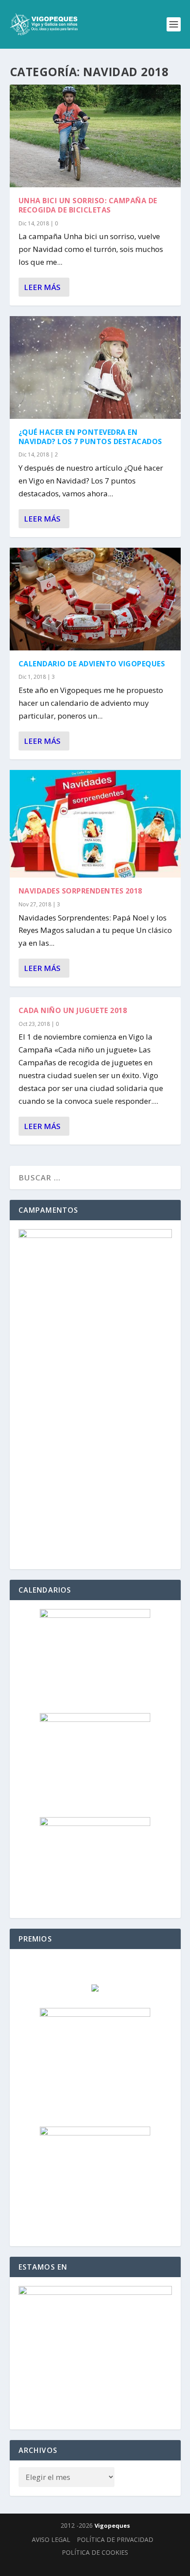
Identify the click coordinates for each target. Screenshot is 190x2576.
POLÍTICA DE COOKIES (95, 2552)
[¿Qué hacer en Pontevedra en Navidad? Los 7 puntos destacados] (95, 367)
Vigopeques (112, 2526)
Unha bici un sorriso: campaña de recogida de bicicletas (88, 205)
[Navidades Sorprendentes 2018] (95, 824)
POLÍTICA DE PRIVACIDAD (115, 2539)
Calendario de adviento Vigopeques (92, 664)
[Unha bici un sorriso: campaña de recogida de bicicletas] (95, 136)
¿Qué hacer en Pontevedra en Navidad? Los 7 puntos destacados (90, 437)
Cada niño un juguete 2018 (73, 1010)
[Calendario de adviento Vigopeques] (95, 599)
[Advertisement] (95, 1465)
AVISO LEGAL (51, 2539)
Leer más (42, 287)
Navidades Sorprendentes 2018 (80, 891)
